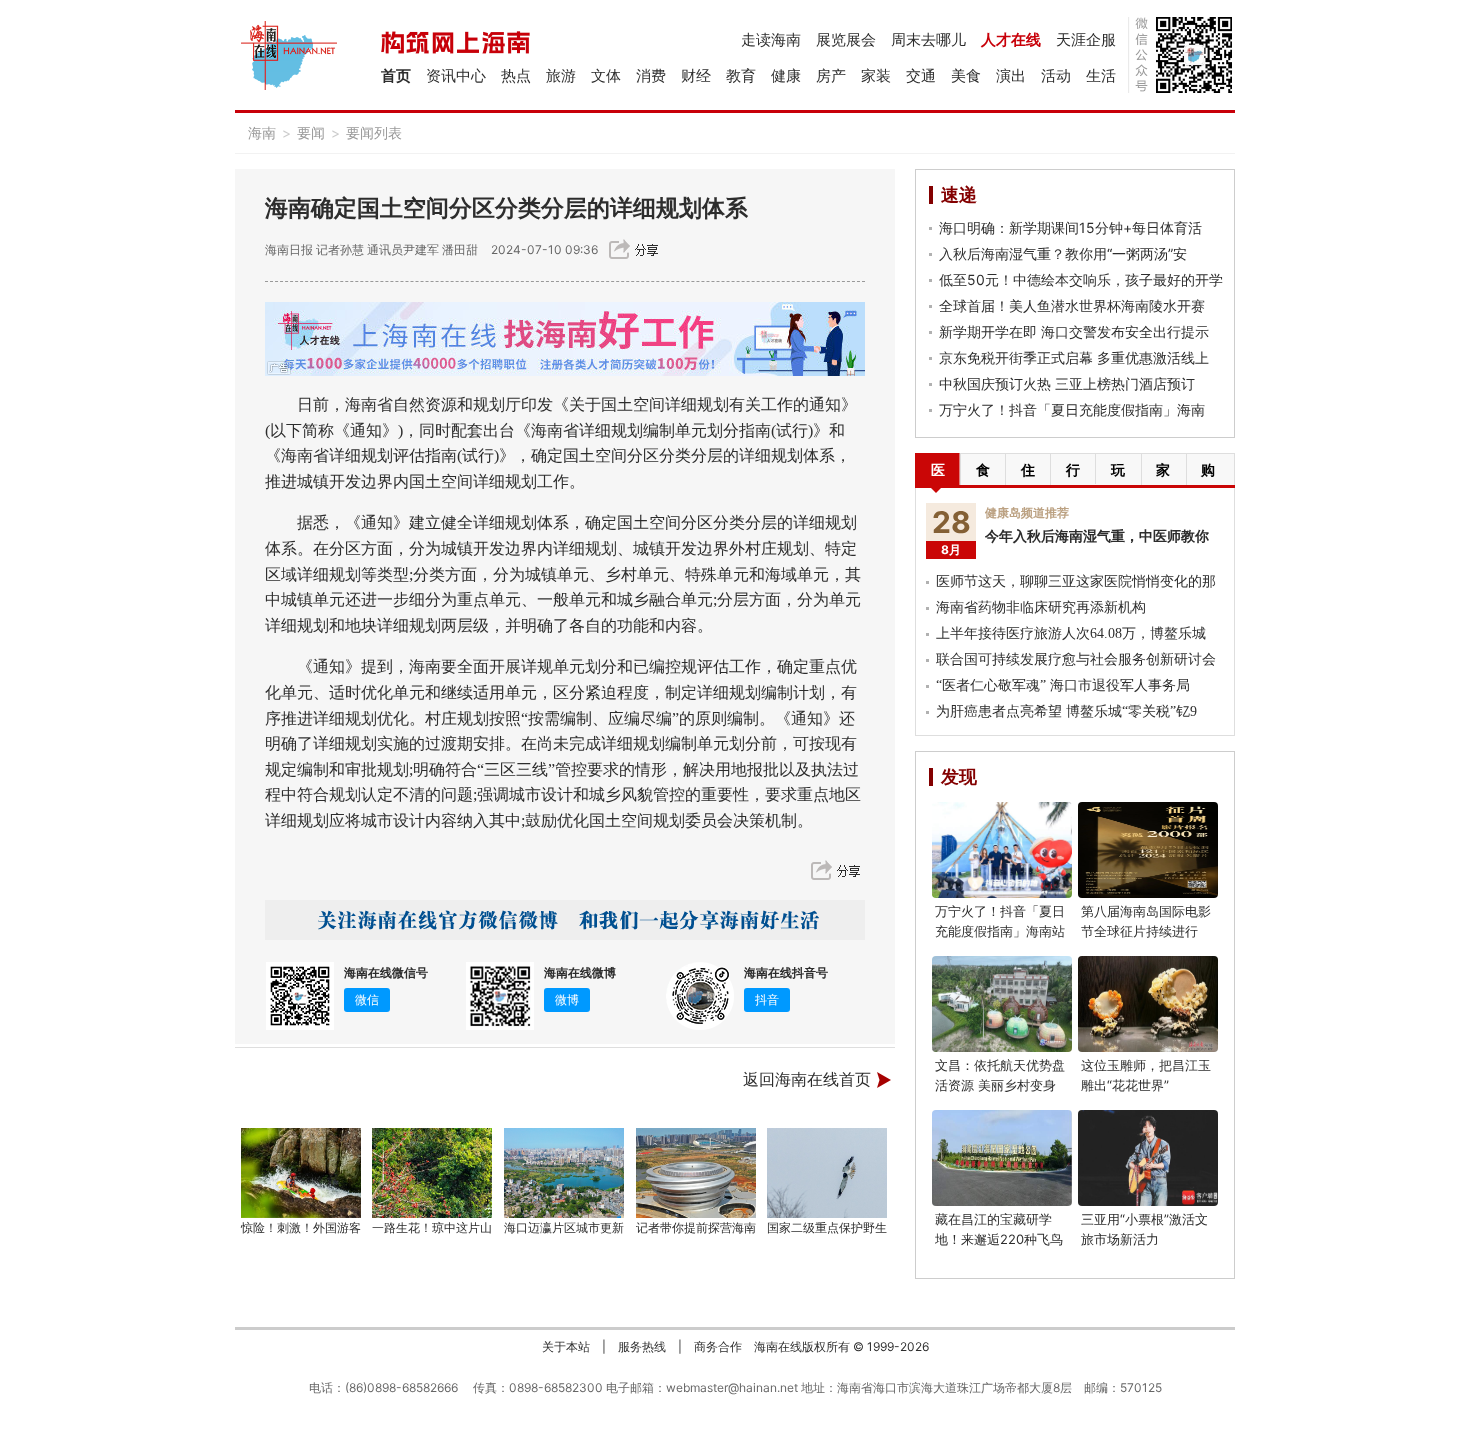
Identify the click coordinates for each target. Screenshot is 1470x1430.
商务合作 (718, 1346)
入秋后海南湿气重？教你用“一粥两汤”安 (1063, 253)
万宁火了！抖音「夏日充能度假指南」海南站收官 (1000, 931)
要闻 (311, 132)
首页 (396, 75)
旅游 (561, 75)
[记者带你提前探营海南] (696, 1173)
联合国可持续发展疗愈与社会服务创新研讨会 (1076, 659)
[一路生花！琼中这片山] (433, 1173)
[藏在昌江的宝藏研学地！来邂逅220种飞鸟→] (1002, 1158)
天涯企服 (1086, 39)
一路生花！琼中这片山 (432, 1227)
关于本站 (566, 1346)
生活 (1101, 75)
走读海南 (771, 39)
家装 (876, 75)
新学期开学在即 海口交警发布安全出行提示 (1074, 331)
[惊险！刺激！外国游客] (301, 1173)
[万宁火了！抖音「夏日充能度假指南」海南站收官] (1002, 850)
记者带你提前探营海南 (696, 1227)
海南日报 (289, 249)
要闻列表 (374, 132)
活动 (1056, 75)
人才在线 (1011, 39)
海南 (262, 132)
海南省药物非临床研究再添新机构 (1041, 607)
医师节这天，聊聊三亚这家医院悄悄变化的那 (1076, 581)
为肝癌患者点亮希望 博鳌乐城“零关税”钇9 (1066, 711)
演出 (1011, 75)
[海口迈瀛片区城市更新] (564, 1173)
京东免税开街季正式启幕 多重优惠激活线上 (1074, 357)
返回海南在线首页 (807, 1079)
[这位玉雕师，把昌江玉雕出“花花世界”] (1148, 1004)
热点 (516, 75)
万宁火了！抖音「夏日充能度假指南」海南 (1072, 409)
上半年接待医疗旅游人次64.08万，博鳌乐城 (1071, 633)
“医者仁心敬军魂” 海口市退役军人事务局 (1063, 685)
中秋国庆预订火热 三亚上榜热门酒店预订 (1067, 383)
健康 (786, 75)
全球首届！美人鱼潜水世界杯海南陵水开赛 (1072, 305)
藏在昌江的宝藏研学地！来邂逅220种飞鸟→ (999, 1239)
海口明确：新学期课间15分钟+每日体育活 (1070, 227)
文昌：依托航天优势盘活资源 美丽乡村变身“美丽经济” (1000, 1085)
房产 (831, 75)
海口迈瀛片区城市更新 (564, 1227)
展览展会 (846, 39)
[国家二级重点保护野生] (828, 1173)
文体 (606, 75)
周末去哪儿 (928, 39)
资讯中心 (456, 75)
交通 (921, 75)
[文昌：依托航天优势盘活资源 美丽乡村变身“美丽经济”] (1002, 1004)
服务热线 (642, 1346)
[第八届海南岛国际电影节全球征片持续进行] (1148, 850)
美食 (966, 75)
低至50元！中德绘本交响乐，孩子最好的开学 (1081, 279)
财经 (696, 75)
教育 (741, 75)
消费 (651, 75)
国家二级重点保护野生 (827, 1227)
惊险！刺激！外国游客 (301, 1227)
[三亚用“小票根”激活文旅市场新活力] (1148, 1158)
